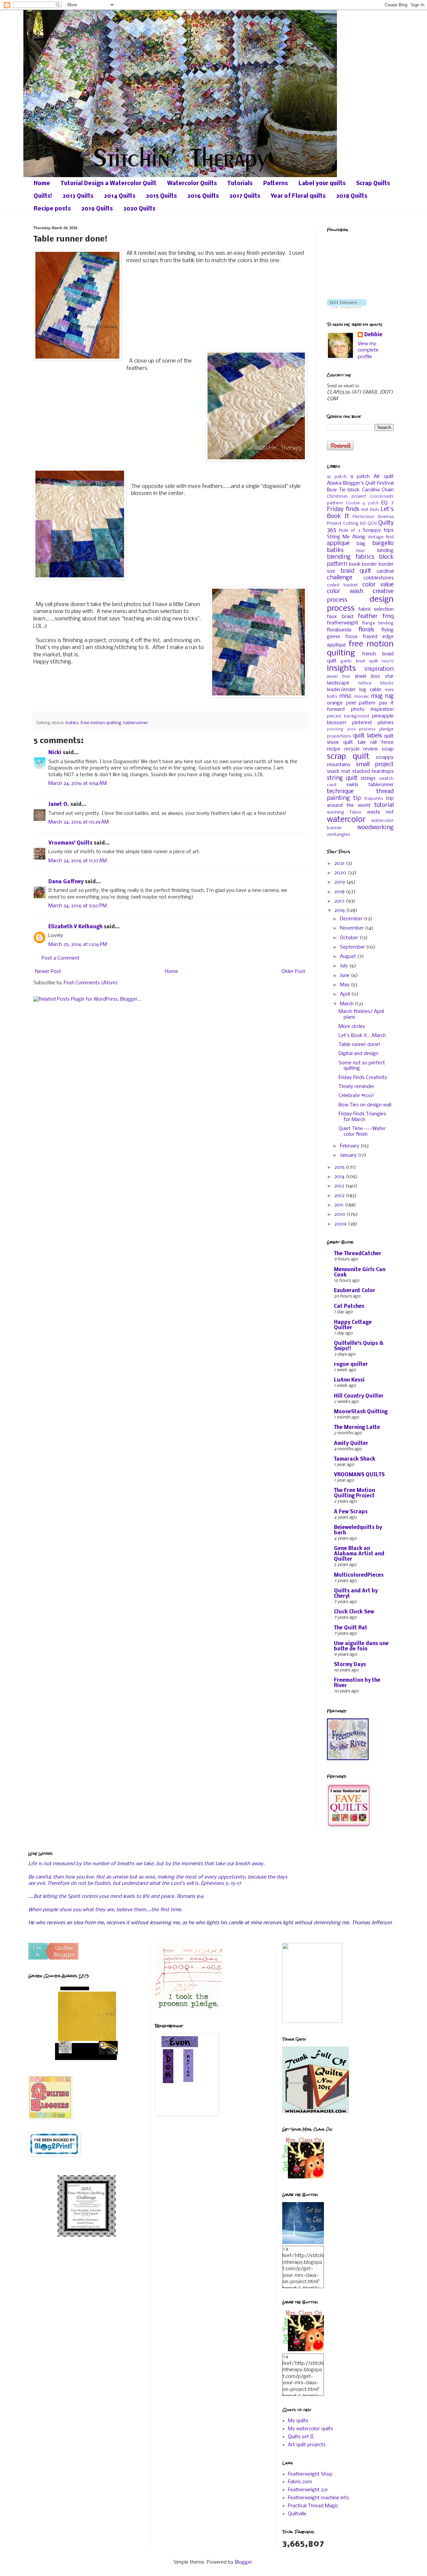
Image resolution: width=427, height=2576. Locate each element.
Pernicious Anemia (373, 517)
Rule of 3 (349, 531)
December (352, 919)
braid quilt (356, 571)
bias (361, 551)
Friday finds (343, 509)
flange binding (378, 623)
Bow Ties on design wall (365, 1105)
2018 (340, 892)
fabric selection (376, 609)
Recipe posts (52, 209)
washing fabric (344, 812)
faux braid (340, 617)
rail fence (382, 742)
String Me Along (346, 537)
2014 (340, 1177)
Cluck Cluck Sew (354, 1612)
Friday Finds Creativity (363, 1078)
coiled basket (342, 585)
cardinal (385, 571)
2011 (340, 1205)
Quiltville (297, 2514)
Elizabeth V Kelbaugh (75, 927)
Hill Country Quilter (359, 1396)
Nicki (55, 753)
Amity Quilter (351, 1444)
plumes (386, 723)
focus (351, 637)
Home (42, 184)
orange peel (341, 703)
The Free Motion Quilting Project (354, 1493)
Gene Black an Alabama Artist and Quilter (359, 1554)
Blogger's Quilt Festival (368, 483)
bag (361, 544)
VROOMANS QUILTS (359, 1475)
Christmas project (347, 496)
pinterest (362, 723)
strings (368, 779)
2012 (340, 1196)
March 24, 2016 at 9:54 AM (78, 784)
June (345, 976)
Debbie (373, 335)
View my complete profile (368, 350)
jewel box (338, 677)
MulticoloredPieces (359, 1575)
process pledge (376, 729)
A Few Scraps (351, 1512)
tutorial (384, 805)
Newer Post (48, 972)
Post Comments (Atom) (91, 983)
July (345, 966)
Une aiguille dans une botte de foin (361, 1646)
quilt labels (367, 736)
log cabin (370, 690)
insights (341, 669)
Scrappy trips (378, 530)
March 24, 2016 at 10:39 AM (79, 822)
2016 (340, 911)
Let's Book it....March (362, 1036)
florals (366, 630)
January (349, 1155)
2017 (340, 901)
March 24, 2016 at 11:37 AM (78, 861)
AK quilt (384, 477)
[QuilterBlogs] (53, 1958)
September (353, 947)
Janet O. (59, 805)
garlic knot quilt (359, 661)
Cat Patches (349, 1307)
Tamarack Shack (355, 1459)
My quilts (298, 2421)
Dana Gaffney (66, 882)
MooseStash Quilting (361, 1412)
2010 (340, 1214)
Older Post (293, 972)
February (350, 1146)
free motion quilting (101, 723)
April (346, 994)
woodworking (375, 828)
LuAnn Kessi (349, 1380)
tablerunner (136, 723)
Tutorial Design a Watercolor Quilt (109, 184)
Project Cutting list (346, 524)
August (349, 957)
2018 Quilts (352, 196)
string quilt (342, 778)
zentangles (339, 835)
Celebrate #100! (356, 1096)
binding (385, 551)
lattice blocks (376, 683)
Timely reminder (356, 1087)
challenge (340, 578)
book (355, 564)
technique (340, 792)
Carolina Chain (378, 490)
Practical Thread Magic (313, 2506)
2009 (341, 1224)
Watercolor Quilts (192, 184)
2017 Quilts (245, 196)
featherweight (343, 623)
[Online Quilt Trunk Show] (316, 2112)
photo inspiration (372, 709)
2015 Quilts (161, 196)
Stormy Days (350, 1665)
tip (357, 798)
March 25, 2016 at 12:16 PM (78, 945)
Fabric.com (300, 2482)
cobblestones (379, 578)
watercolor (346, 820)
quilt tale (355, 742)
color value (378, 585)
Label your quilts (322, 184)
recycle (352, 749)
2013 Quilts (78, 196)
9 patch (360, 477)
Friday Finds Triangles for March (362, 1117)
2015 (340, 1167)
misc (346, 696)
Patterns (276, 184)
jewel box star (374, 676)
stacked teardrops (373, 771)
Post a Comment (61, 958)
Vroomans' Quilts (70, 843)
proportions (339, 736)
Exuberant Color (355, 1291)
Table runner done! (359, 1045)
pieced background (348, 716)
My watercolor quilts (311, 2429)
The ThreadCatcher (358, 1254)
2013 (340, 1186)
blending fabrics (351, 557)
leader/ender (341, 690)
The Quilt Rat (351, 1628)
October (350, 938)
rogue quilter (351, 1365)
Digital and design (358, 1054)
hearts (388, 661)
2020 (341, 873)
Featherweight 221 (308, 2490)
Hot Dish (370, 510)
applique (338, 544)
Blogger (244, 2562)
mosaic (362, 697)
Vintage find (381, 537)
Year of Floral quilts (298, 196)
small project (375, 765)
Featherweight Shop (310, 2474)
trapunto (374, 799)
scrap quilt (348, 757)
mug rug (382, 696)
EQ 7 (387, 503)
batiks (72, 723)
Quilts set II (301, 2437)
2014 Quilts (120, 196)
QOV (372, 524)
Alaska (334, 483)
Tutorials (240, 184)
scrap (388, 749)
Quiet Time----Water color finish (362, 1132)
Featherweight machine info (319, 2498)
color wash (345, 592)
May (345, 985)
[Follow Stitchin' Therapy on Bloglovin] (347, 307)
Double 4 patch (362, 503)
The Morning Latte (357, 1428)
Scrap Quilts (373, 184)
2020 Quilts (139, 209)
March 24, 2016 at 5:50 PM (78, 906)
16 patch (337, 477)
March (347, 1004)
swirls (352, 785)
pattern (367, 703)
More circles (352, 1027)
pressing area (341, 729)
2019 (340, 882)
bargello (383, 544)
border (369, 564)
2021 (340, 864)
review (370, 749)
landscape (338, 683)
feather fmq (376, 617)
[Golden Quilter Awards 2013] (87, 2062)
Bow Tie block (343, 490)
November (352, 928)
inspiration (379, 669)
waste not (380, 812)
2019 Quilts (97, 209)
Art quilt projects (307, 2445)
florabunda (339, 630)
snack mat (339, 771)
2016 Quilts (203, 196)
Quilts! (43, 196)
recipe (334, 749)
